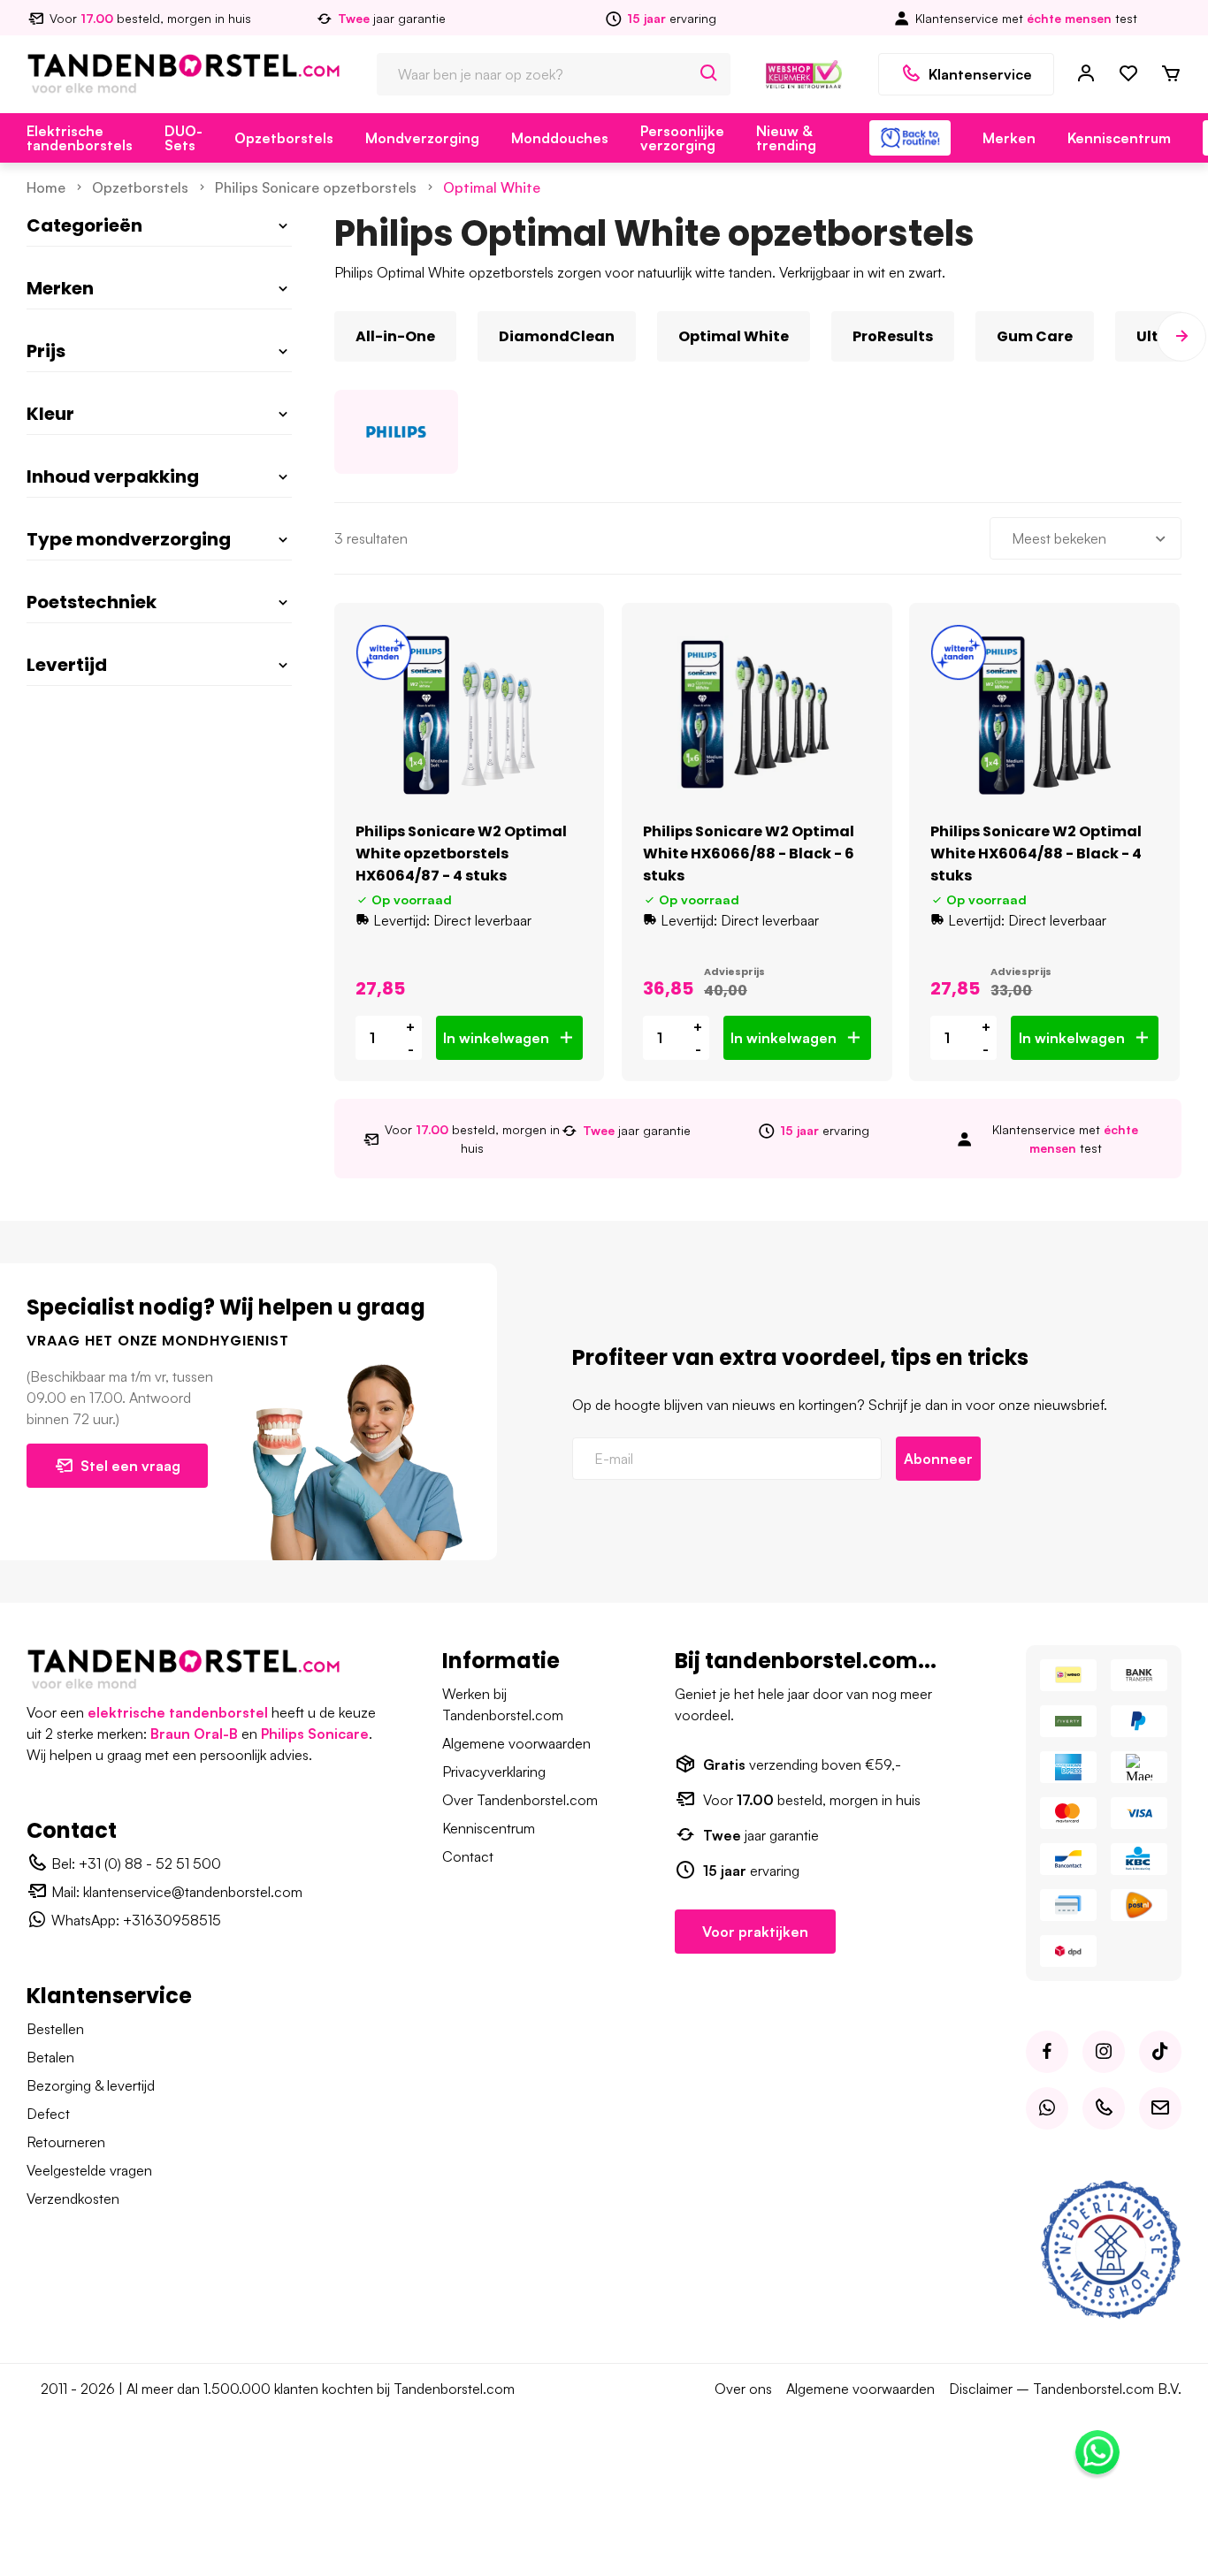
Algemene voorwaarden (516, 1743)
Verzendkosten (73, 2199)
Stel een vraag (130, 1466)
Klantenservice (980, 74)
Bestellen (55, 2029)
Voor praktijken (755, 1932)
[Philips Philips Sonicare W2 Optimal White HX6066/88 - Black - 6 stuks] (757, 715)
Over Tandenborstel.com (520, 1800)
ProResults (893, 336)
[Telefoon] (1104, 2108)
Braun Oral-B (194, 1734)
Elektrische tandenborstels (80, 138)
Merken (1009, 138)
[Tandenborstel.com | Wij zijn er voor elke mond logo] (183, 72)
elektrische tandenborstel (178, 1712)
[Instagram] (1104, 2052)
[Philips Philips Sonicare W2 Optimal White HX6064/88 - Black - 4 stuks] (1044, 715)
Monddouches (560, 138)
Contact (468, 1856)
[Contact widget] (1097, 2452)
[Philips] (396, 432)
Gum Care (1035, 336)
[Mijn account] (1086, 74)
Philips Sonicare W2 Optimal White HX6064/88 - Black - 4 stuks (1036, 854)
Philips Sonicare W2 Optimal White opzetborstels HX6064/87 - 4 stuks (461, 854)
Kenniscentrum (1119, 138)
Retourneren (66, 2142)
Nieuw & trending (786, 138)
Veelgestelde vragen (89, 2170)
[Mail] (1160, 2108)
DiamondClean (557, 336)
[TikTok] (1160, 2052)
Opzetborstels (284, 138)
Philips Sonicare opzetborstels (316, 187)
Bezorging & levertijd (91, 2085)
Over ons (743, 2389)
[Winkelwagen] (1171, 74)
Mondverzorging (422, 138)
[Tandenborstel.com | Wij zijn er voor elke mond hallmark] (804, 72)
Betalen (50, 2057)
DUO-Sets (183, 138)
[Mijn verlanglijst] (1128, 74)
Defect (48, 2114)
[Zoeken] (709, 74)
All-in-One (395, 336)
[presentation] (334, 337)
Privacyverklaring (494, 1772)
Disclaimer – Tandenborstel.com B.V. (1065, 2389)
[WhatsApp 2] (1047, 2108)
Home (46, 187)
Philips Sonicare (315, 1734)
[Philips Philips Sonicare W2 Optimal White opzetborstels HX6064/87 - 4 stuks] (470, 715)
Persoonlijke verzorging (682, 138)
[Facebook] (1047, 2052)
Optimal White (492, 187)
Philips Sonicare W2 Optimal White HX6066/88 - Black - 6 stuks (749, 854)
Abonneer (938, 1459)
